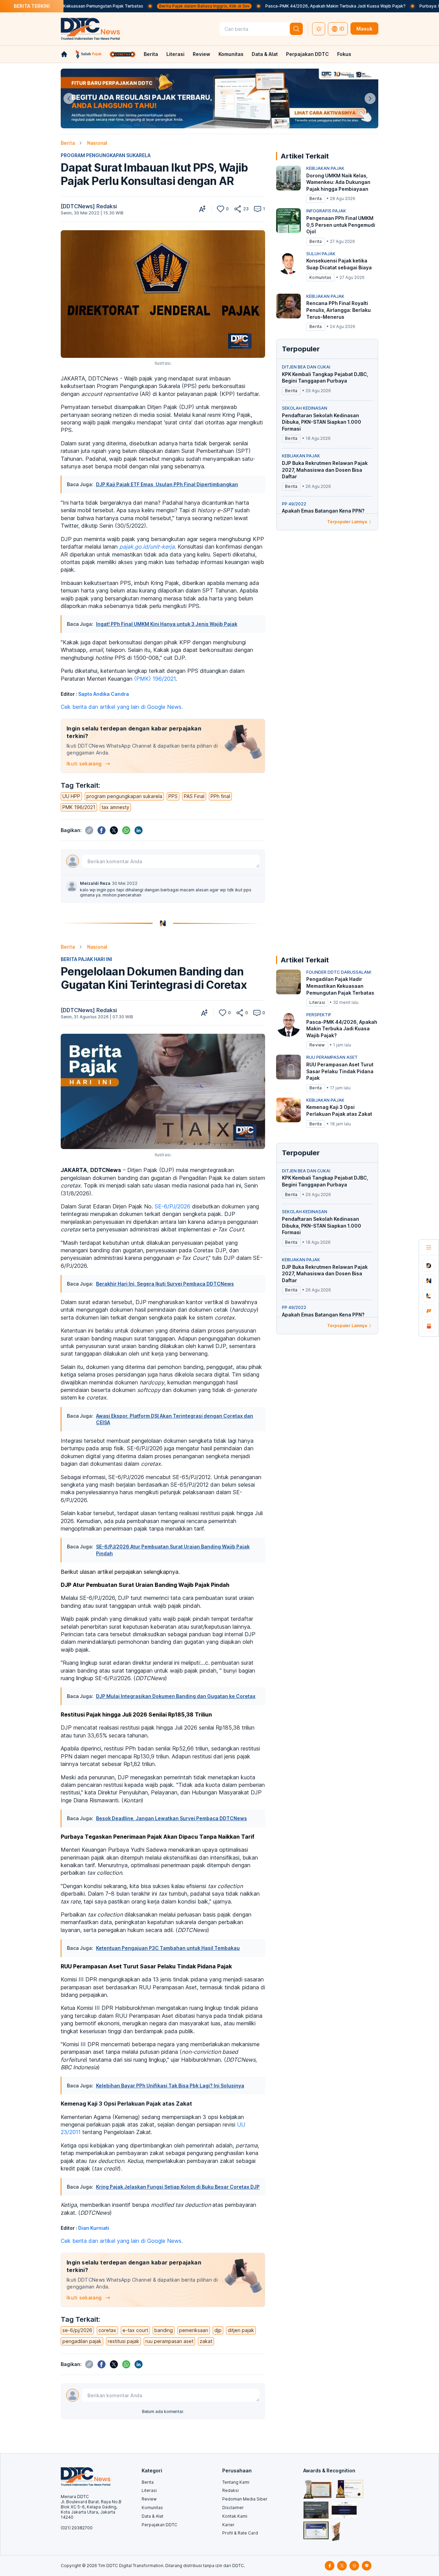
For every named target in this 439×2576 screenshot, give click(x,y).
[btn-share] (238, 209)
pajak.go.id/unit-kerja (147, 547)
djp (218, 2330)
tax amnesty (115, 807)
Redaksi (230, 2490)
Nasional (97, 143)
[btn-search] (296, 29)
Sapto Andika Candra (104, 694)
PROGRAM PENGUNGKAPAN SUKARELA (106, 155)
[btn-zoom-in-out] (202, 209)
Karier (228, 2525)
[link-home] (64, 54)
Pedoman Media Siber (245, 2499)
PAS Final (194, 796)
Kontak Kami (235, 2516)
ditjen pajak (241, 2330)
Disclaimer (233, 2508)
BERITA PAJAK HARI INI (86, 959)
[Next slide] (370, 98)
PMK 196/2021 (79, 807)
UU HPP (71, 796)
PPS (173, 796)
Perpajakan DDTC (307, 54)
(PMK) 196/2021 (155, 679)
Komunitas (231, 54)
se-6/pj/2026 (77, 2330)
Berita (151, 54)
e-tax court (135, 2330)
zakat (206, 2341)
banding (164, 2330)
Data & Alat (265, 54)
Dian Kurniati (94, 2228)
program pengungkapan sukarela (124, 796)
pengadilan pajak (82, 2341)
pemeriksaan (194, 2330)
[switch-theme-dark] (319, 29)
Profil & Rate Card (240, 2533)
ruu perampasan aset (169, 2341)
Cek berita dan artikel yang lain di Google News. (122, 707)
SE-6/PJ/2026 (173, 1206)
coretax (107, 2330)
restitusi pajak (123, 2341)
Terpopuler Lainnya (347, 522)
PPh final (220, 796)
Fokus (344, 54)
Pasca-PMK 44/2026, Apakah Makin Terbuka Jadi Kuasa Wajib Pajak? (267, 6)
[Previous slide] (69, 98)
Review (201, 54)
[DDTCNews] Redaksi (89, 206)
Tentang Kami (236, 2482)
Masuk (364, 29)
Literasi (175, 54)
